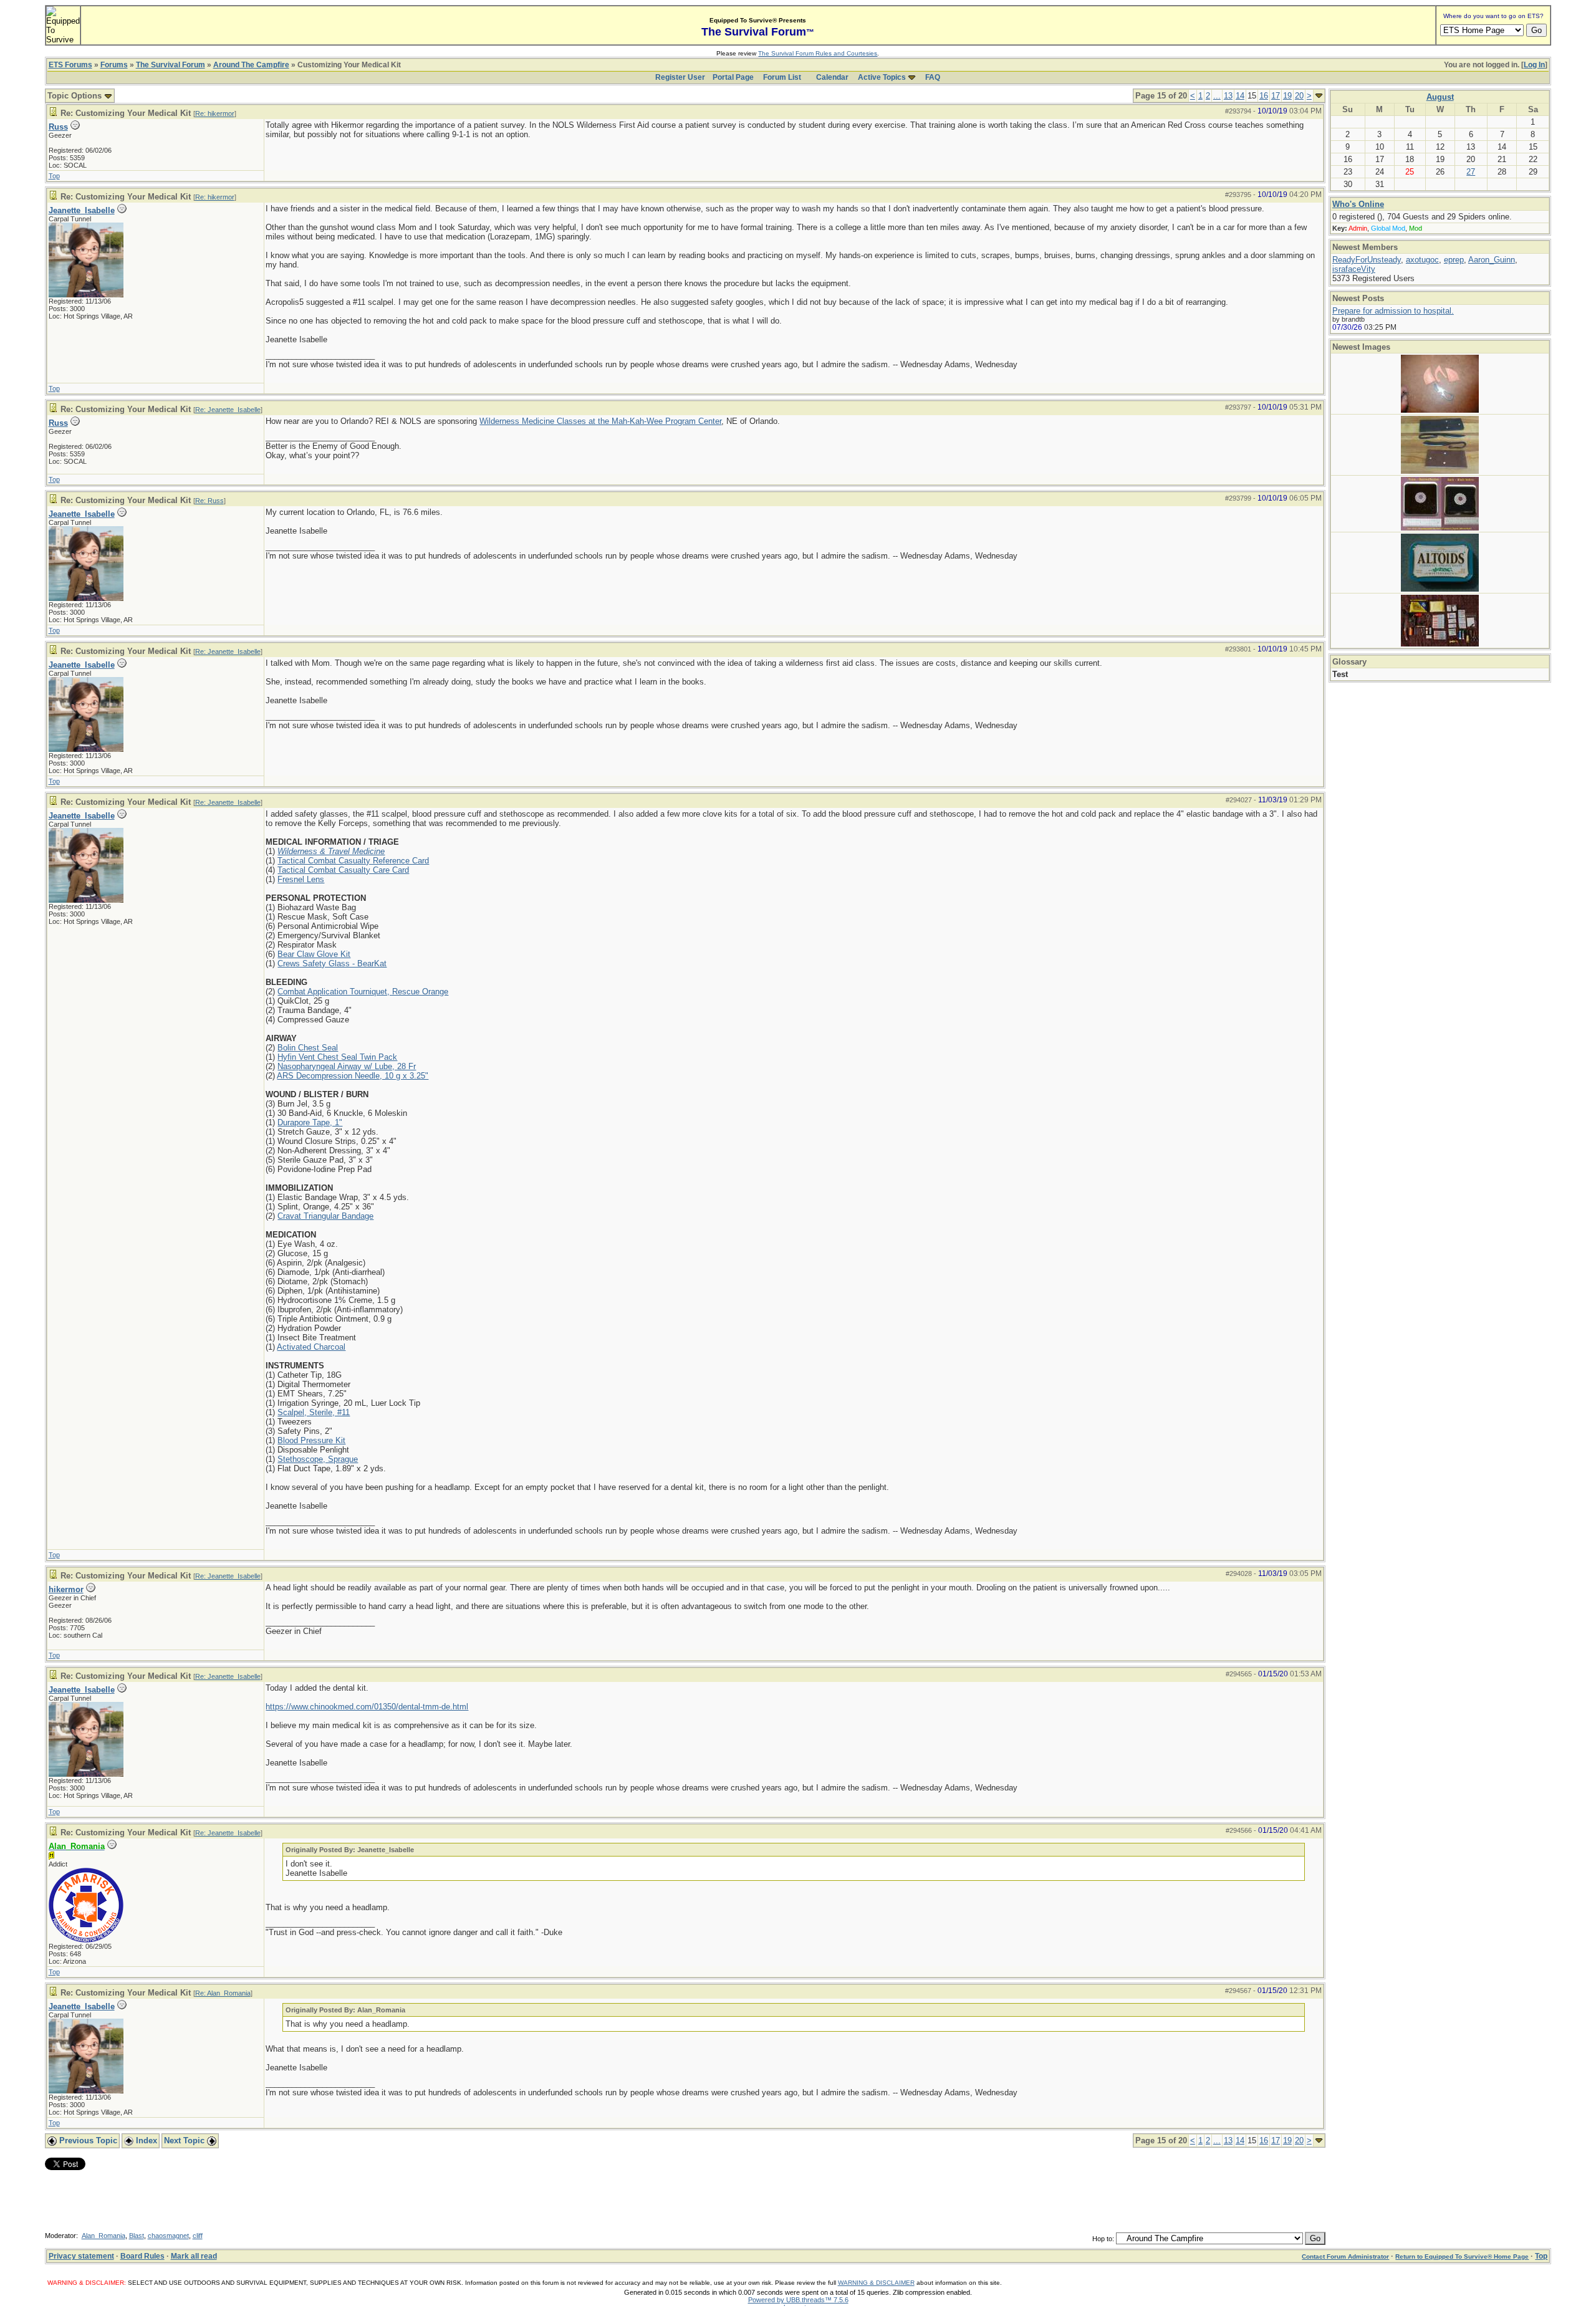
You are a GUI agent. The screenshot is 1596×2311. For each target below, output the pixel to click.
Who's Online (1358, 204)
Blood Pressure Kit (311, 1440)
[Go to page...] (1319, 96)
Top (54, 176)
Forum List (782, 77)
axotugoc (1422, 260)
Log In (1534, 65)
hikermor (66, 1589)
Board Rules (142, 2256)
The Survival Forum (171, 65)
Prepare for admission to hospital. (1393, 311)
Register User (680, 77)
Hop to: (1103, 2239)
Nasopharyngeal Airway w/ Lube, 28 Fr (347, 1066)
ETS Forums (70, 65)
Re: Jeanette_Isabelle (228, 410)
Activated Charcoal (311, 1347)
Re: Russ (209, 501)
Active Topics (882, 77)
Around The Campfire (251, 65)
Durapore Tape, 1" (310, 1122)
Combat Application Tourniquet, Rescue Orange (363, 992)
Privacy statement (81, 2256)
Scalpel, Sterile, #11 (314, 1412)
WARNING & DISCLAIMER (876, 2283)
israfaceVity (1354, 269)
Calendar (832, 77)
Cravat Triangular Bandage (325, 1216)
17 (1276, 96)
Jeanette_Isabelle (82, 210)
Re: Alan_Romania (223, 1993)
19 (1287, 96)
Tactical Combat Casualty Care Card (343, 870)
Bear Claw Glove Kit (314, 954)
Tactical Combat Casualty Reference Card (353, 861)
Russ (58, 127)
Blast (137, 2236)
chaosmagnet (168, 2236)
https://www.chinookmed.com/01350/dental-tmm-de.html (367, 1707)
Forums (114, 65)
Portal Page (733, 77)
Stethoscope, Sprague (318, 1459)
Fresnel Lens (301, 879)
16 (1264, 96)
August (1440, 97)
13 (1228, 96)
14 (1240, 96)
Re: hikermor (215, 113)
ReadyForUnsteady (1367, 260)
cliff (198, 2236)
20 (1299, 96)
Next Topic (185, 2140)
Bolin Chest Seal (308, 1048)
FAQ (933, 77)
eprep (1454, 260)
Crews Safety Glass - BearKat (332, 963)
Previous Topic (87, 2140)
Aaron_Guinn (1492, 260)
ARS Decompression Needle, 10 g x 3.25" (353, 1076)
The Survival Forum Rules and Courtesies (818, 53)
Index (145, 2140)
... (1217, 96)
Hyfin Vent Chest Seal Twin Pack (337, 1057)
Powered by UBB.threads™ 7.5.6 (798, 2300)
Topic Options (76, 96)
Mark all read (194, 2256)
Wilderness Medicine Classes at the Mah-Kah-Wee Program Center (600, 421)
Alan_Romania (103, 2236)
